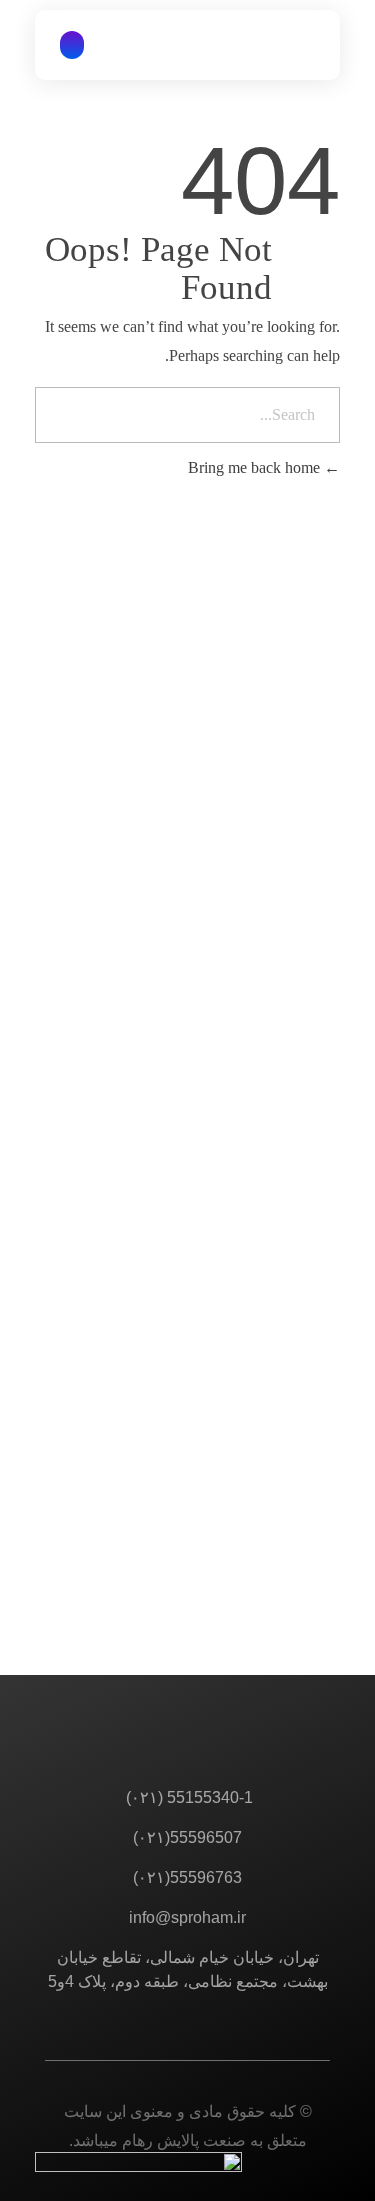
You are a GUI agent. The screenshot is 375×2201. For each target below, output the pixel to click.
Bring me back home (256, 467)
